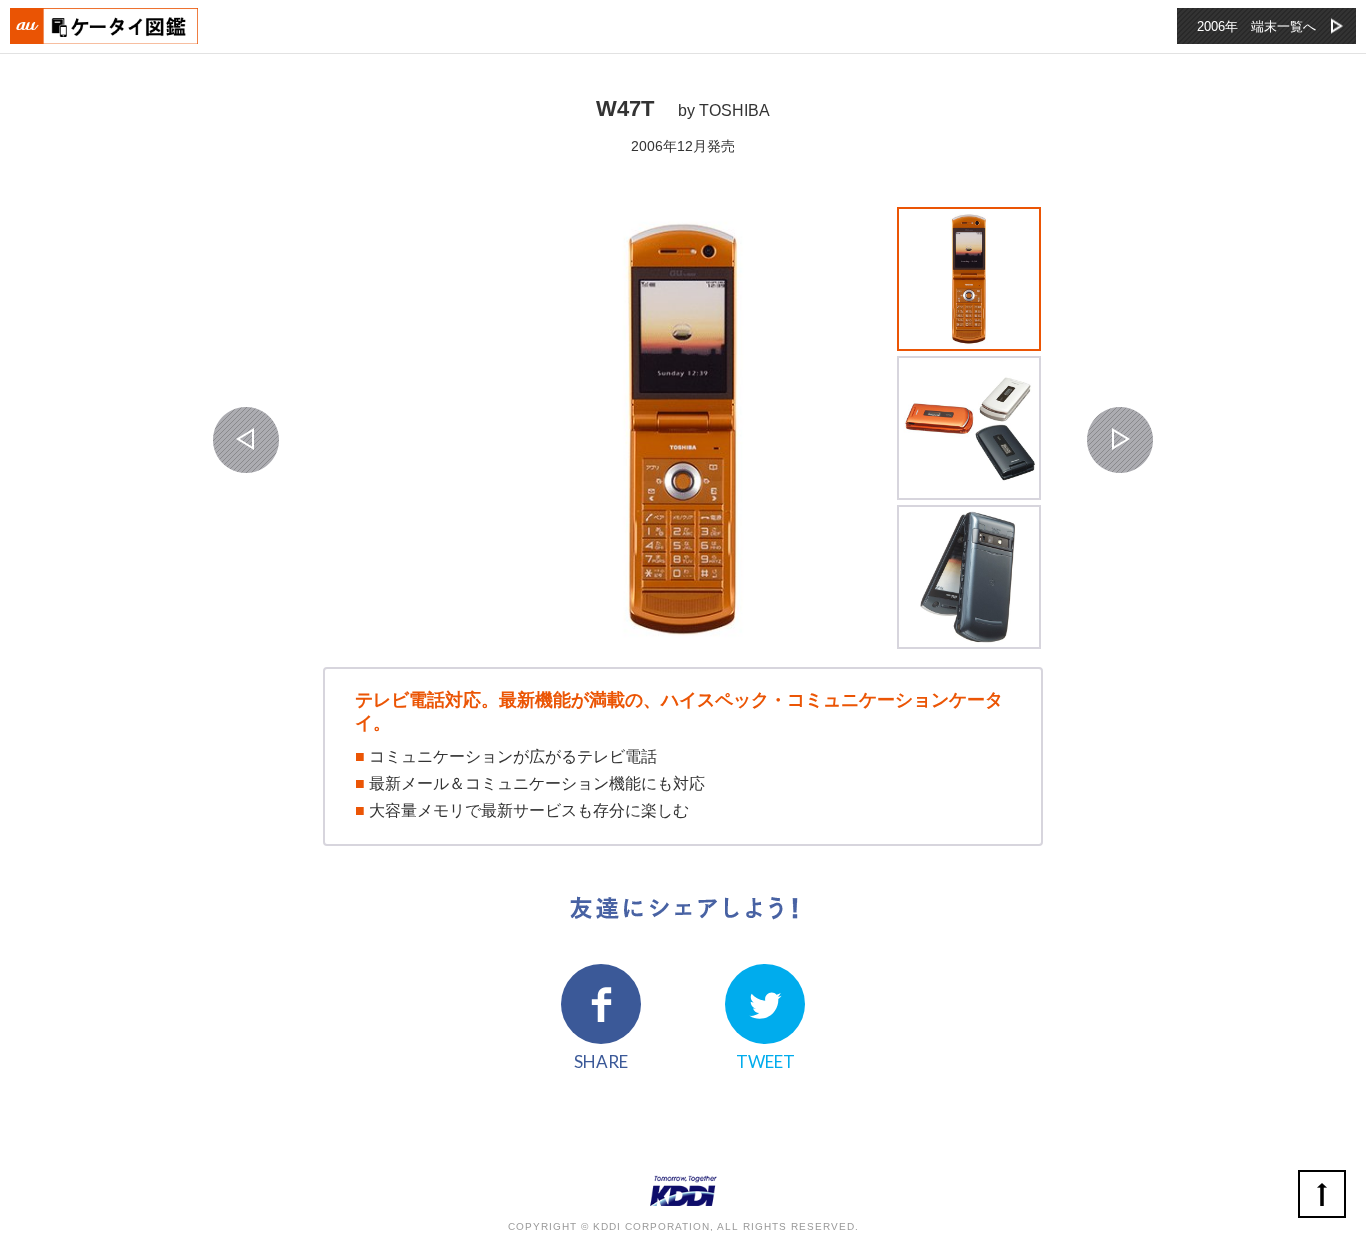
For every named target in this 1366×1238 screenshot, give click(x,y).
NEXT (1120, 440)
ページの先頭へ (1322, 1194)
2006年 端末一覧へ (1256, 26)
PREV (246, 440)
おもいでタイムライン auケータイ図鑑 (105, 26)
